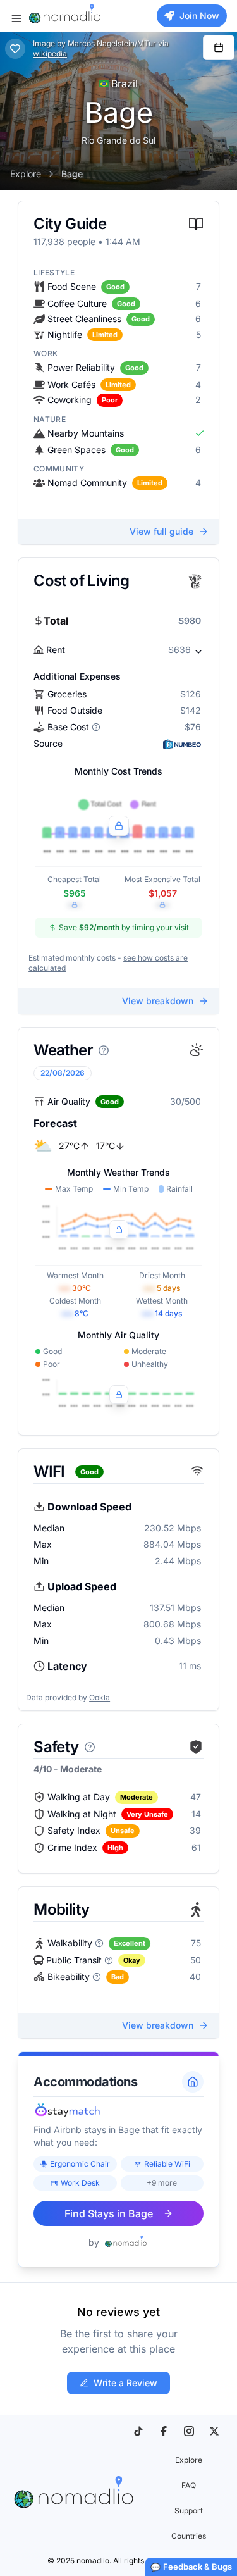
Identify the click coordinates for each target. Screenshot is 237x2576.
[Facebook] (164, 2431)
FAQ (189, 2485)
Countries (189, 2536)
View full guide (161, 531)
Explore (26, 174)
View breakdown (158, 1001)
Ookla (100, 1697)
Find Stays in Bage (109, 2213)
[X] (214, 2431)
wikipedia (50, 53)
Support (189, 2511)
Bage (72, 174)
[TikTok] (138, 2431)
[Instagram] (189, 2431)
